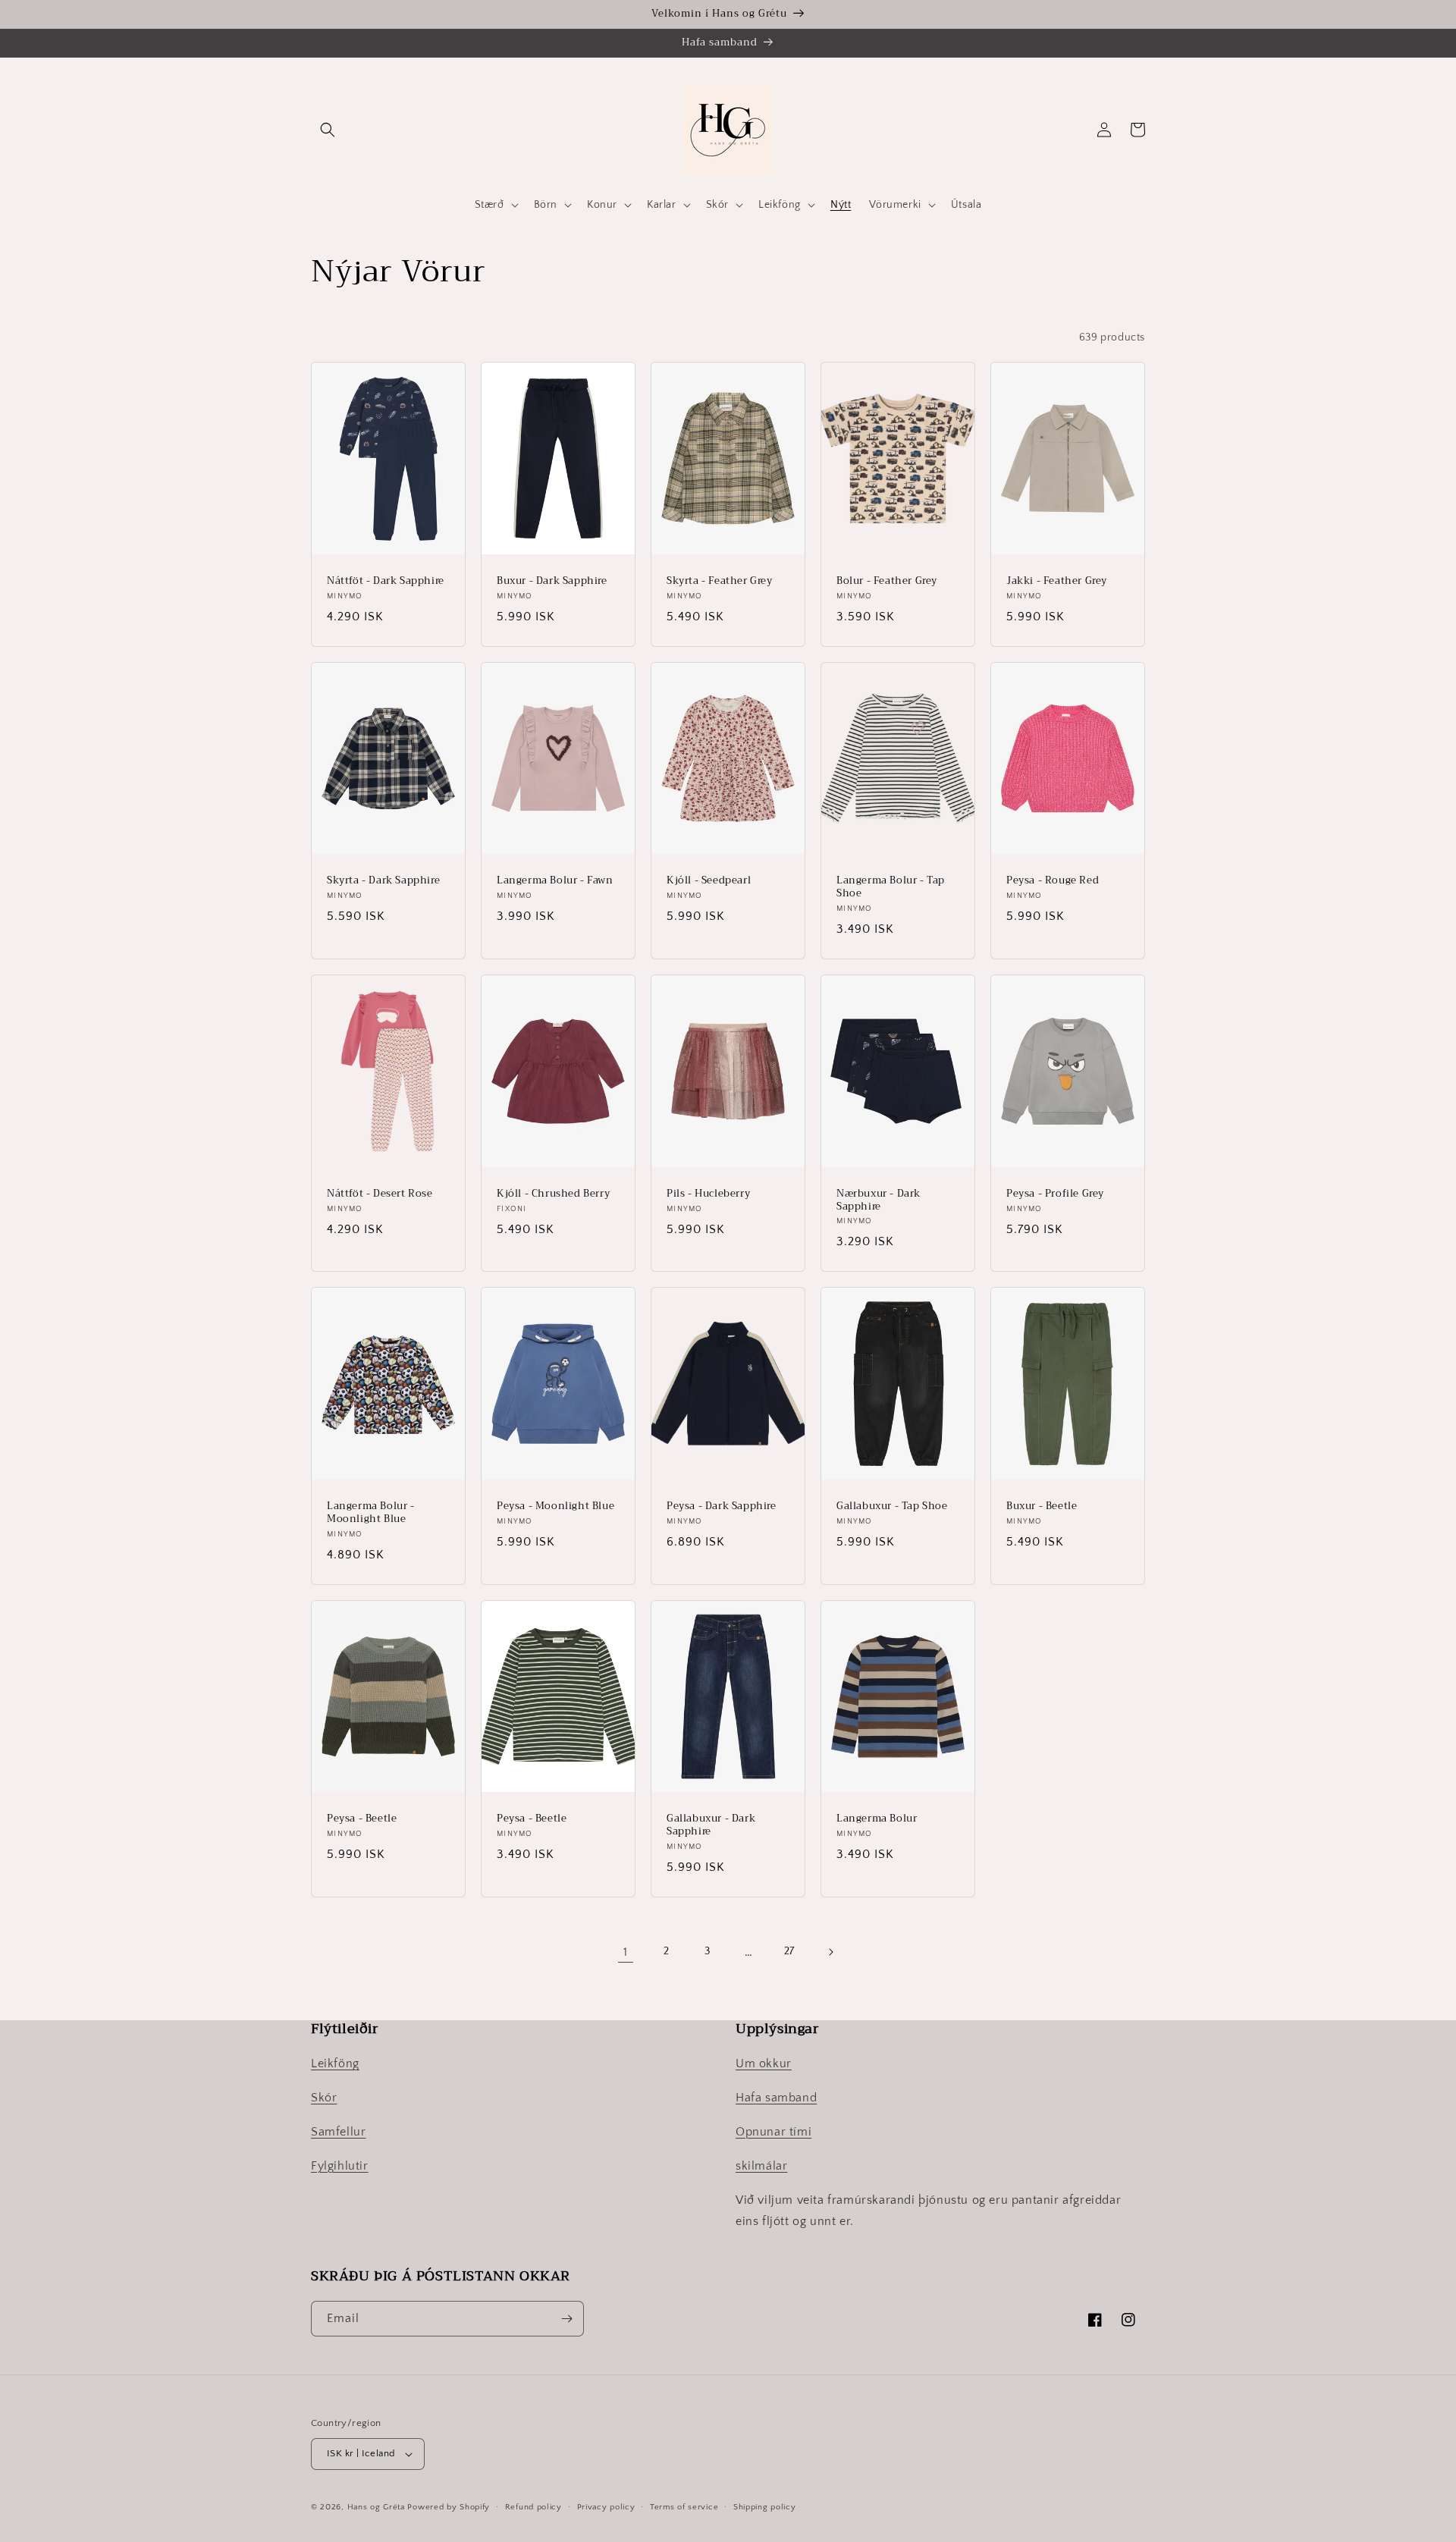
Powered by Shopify (449, 2507)
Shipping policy (765, 2507)
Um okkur (764, 2063)
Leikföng (335, 2063)
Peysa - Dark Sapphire (722, 1506)
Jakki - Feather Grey (1057, 581)
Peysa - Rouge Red (1053, 881)
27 (789, 1951)
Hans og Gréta (376, 2507)
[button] (328, 130)
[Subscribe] (566, 2319)
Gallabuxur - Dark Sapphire (711, 1825)
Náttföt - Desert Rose (380, 1194)
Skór (324, 2098)
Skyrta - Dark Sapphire (383, 881)
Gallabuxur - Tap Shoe (892, 1506)
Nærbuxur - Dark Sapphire (879, 1200)
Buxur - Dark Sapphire (552, 581)
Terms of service (684, 2507)
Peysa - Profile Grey (1055, 1194)
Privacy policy (606, 2507)
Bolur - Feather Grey (887, 581)
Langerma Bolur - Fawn (555, 881)
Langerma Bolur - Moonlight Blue (371, 1513)
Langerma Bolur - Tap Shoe (891, 887)
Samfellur (338, 2132)
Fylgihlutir (340, 2166)
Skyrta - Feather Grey (720, 581)
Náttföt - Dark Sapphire (386, 581)
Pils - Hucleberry (708, 1194)
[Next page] (830, 1952)
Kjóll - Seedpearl (709, 881)
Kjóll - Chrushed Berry (553, 1194)
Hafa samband (776, 2098)
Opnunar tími (773, 2132)
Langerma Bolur (877, 1819)
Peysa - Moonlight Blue (555, 1506)
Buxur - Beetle (1042, 1506)
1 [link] (626, 1952)
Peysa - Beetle (362, 1819)
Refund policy (533, 2507)
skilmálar (761, 2166)
